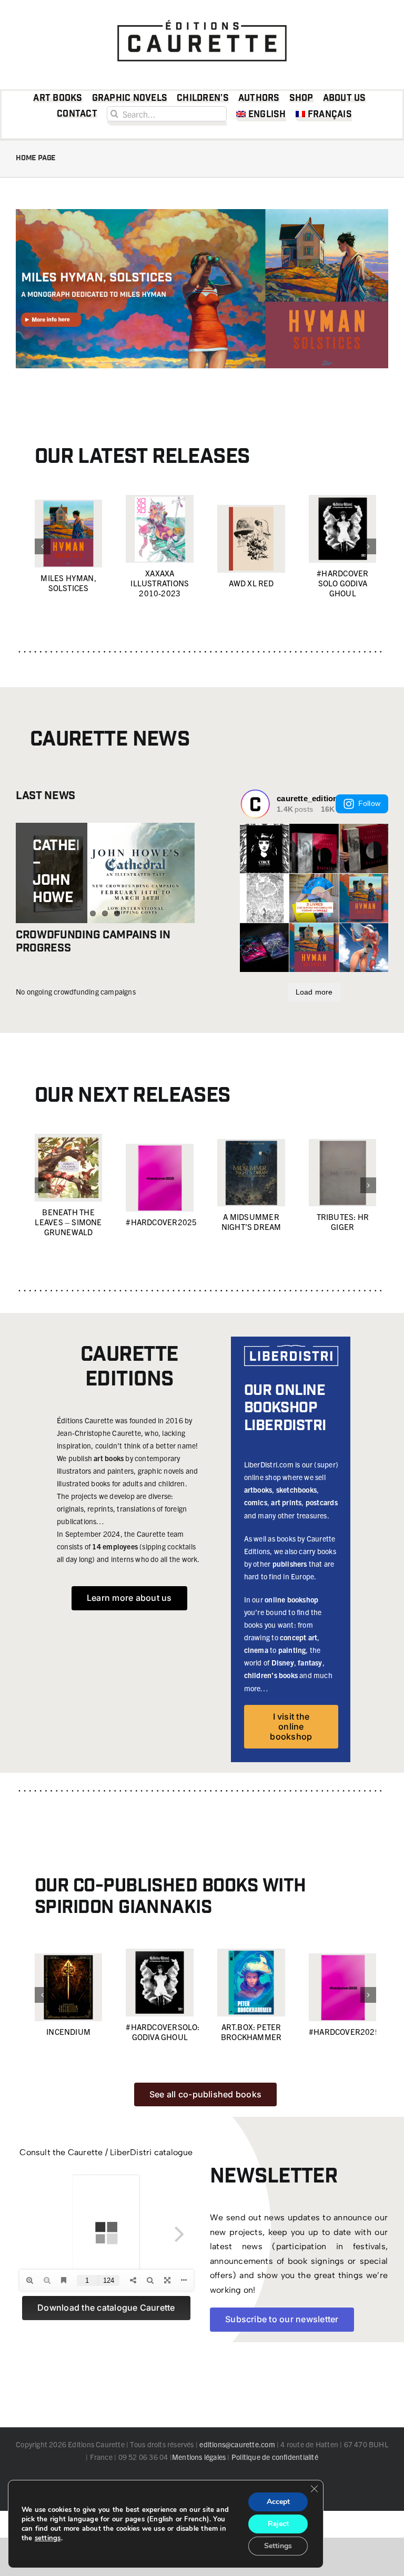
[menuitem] (261, 116)
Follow (369, 803)
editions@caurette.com (237, 2444)
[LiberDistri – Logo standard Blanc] (291, 1349)
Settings (278, 2546)
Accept (278, 2502)
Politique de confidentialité (275, 2457)
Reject (278, 2524)
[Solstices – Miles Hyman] (202, 213)
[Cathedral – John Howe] (105, 873)
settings (48, 2538)
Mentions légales (199, 2457)
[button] (43, 546)
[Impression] (202, 17)
